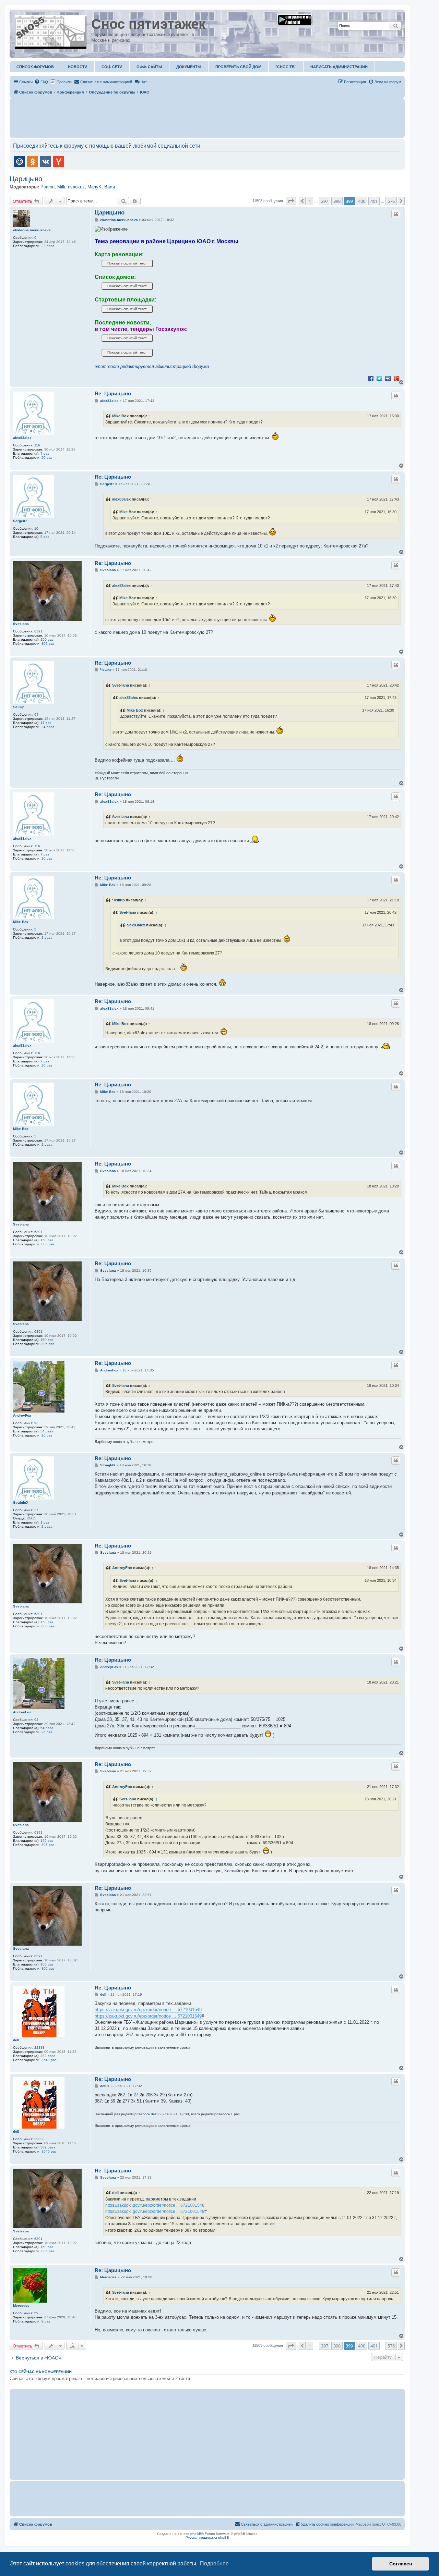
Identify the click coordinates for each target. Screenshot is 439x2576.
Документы (189, 67)
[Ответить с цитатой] (396, 214)
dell (16, 2040)
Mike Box (120, 416)
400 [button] (362, 201)
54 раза (47, 1431)
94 (36, 714)
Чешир (19, 707)
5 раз (45, 537)
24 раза (48, 727)
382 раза (48, 2056)
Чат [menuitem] (144, 82)
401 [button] (374, 201)
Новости (78, 67)
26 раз (47, 1435)
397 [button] (325, 201)
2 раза (47, 938)
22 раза (48, 246)
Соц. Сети (112, 67)
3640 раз (49, 2060)
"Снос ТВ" (286, 67)
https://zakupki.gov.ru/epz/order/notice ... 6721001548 (148, 2010)
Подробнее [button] (214, 2563)
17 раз (46, 723)
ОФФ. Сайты (149, 67)
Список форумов (35, 67)
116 (37, 445)
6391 (38, 631)
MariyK (94, 187)
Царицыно (26, 179)
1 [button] (310, 201)
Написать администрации (339, 67)
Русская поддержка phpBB (207, 2537)
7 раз (45, 453)
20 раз (47, 458)
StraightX (21, 1502)
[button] (291, 201)
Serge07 (20, 521)
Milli (61, 187)
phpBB (196, 2534)
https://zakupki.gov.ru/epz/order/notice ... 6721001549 (148, 2016)
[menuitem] (41, 82)
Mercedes (21, 2306)
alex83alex (22, 438)
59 (36, 2313)
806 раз (48, 644)
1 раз (45, 1522)
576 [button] (391, 201)
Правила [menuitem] (64, 82)
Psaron (48, 187)
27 (36, 1510)
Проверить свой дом (238, 67)
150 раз (47, 639)
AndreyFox (22, 1415)
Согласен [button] (401, 2564)
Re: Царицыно (113, 393)
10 (36, 528)
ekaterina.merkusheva (32, 230)
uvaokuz (76, 187)
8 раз (46, 2321)
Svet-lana (21, 624)
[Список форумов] (51, 30)
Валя (110, 187)
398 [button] (337, 201)
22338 (39, 2048)
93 (36, 1423)
